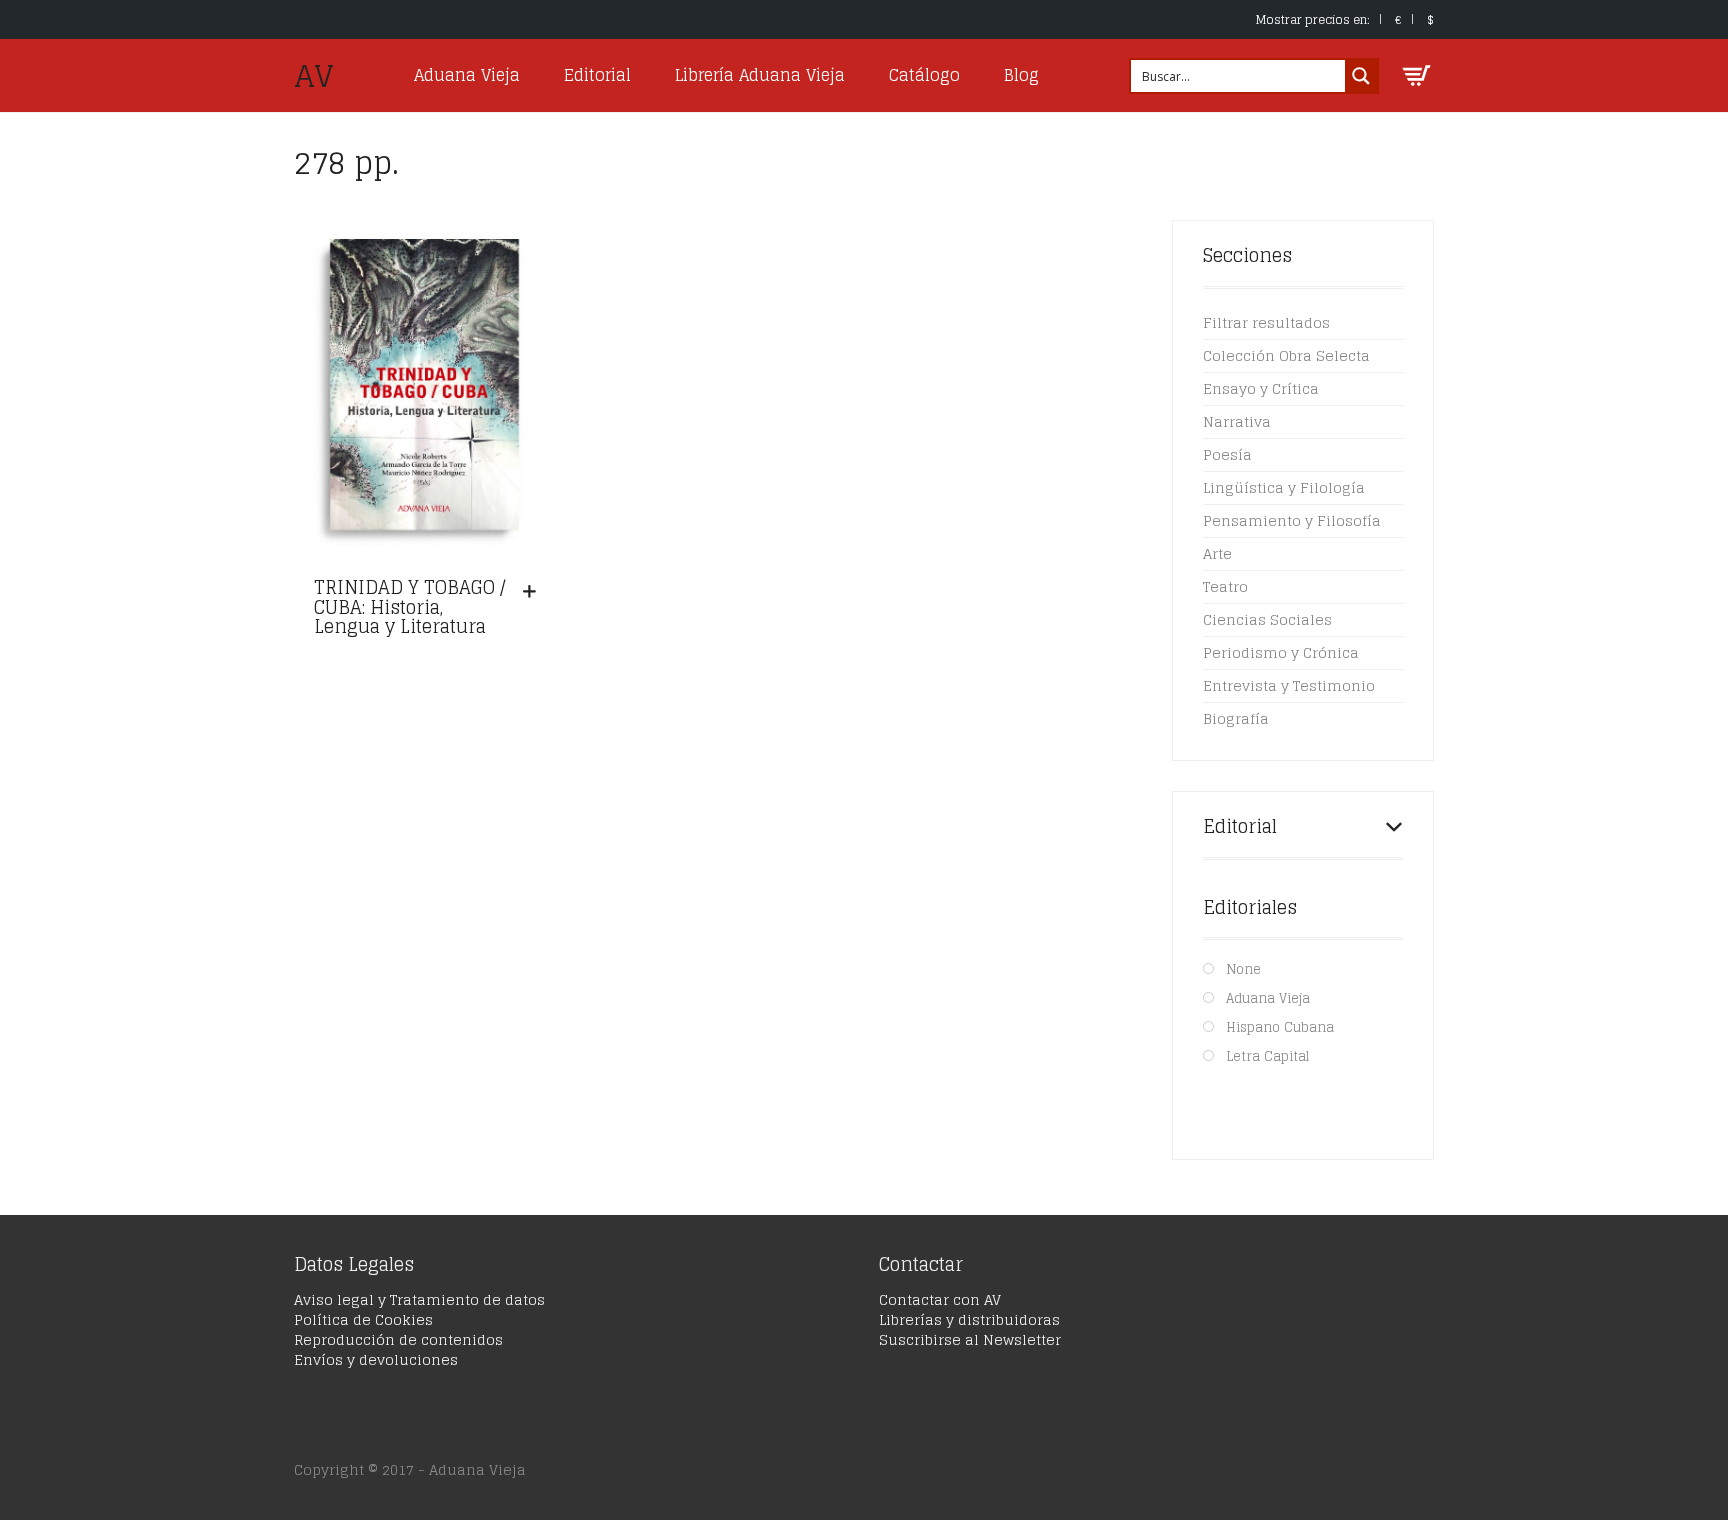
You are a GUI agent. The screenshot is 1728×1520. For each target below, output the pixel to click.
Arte (1217, 553)
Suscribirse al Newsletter (970, 1339)
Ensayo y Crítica (1261, 388)
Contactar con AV (940, 1299)
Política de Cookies (363, 1319)
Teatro (1225, 586)
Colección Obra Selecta (1286, 355)
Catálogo (924, 75)
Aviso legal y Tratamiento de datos (419, 1299)
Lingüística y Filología (1284, 487)
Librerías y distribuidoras (969, 1319)
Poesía (1227, 454)
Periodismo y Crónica (1281, 652)
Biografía (1236, 718)
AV (314, 76)
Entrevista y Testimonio (1289, 685)
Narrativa (1237, 421)
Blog (1021, 75)
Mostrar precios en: (1313, 19)
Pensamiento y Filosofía (1292, 520)
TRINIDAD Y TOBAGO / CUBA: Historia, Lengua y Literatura (410, 607)
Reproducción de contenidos (398, 1339)
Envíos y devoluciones (376, 1359)
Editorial (597, 75)
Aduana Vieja (467, 75)
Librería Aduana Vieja (760, 75)
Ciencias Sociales (1267, 619)
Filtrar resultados (1266, 322)
